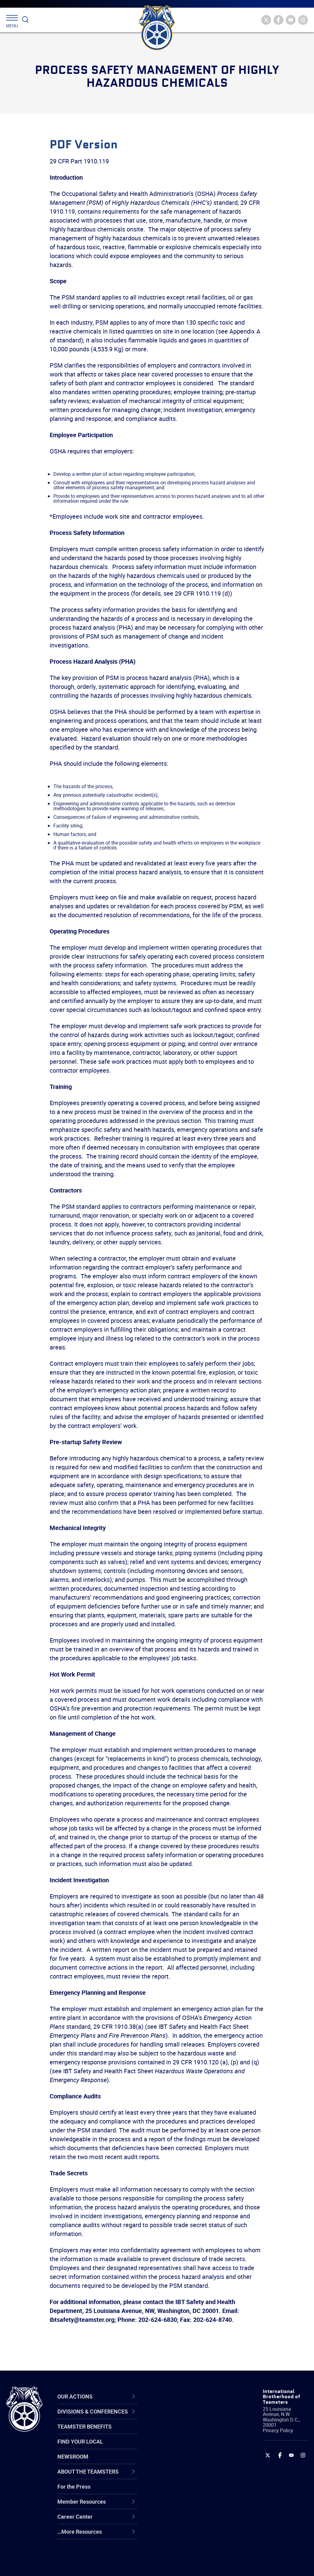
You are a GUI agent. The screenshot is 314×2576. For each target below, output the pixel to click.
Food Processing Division (189, 2521)
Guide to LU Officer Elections (182, 2491)
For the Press (74, 2486)
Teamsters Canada (182, 2462)
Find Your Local (80, 2441)
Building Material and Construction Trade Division (184, 2462)
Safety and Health (181, 2447)
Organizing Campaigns (186, 2418)
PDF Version (84, 145)
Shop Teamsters (179, 2447)
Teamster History (180, 2447)
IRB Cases (171, 2491)
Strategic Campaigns (184, 2432)
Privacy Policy (278, 2430)
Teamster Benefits (84, 2426)
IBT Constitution (178, 2476)
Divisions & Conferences (178, 2396)
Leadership (172, 2432)
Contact (168, 2418)
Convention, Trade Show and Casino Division (189, 2491)
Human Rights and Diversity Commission (185, 2550)
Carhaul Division (178, 2476)
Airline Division (177, 2418)
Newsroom (73, 2456)
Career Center (180, 2396)
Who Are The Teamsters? (190, 2418)
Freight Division (178, 2535)
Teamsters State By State (190, 2418)
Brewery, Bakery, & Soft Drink (187, 2447)
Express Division (179, 2506)
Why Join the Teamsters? (190, 2418)
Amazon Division (179, 2432)
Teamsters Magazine (185, 2432)
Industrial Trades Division (189, 2565)
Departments (175, 2462)
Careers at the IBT (181, 2432)
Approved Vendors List (186, 2476)
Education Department (186, 2432)
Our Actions (176, 2396)
